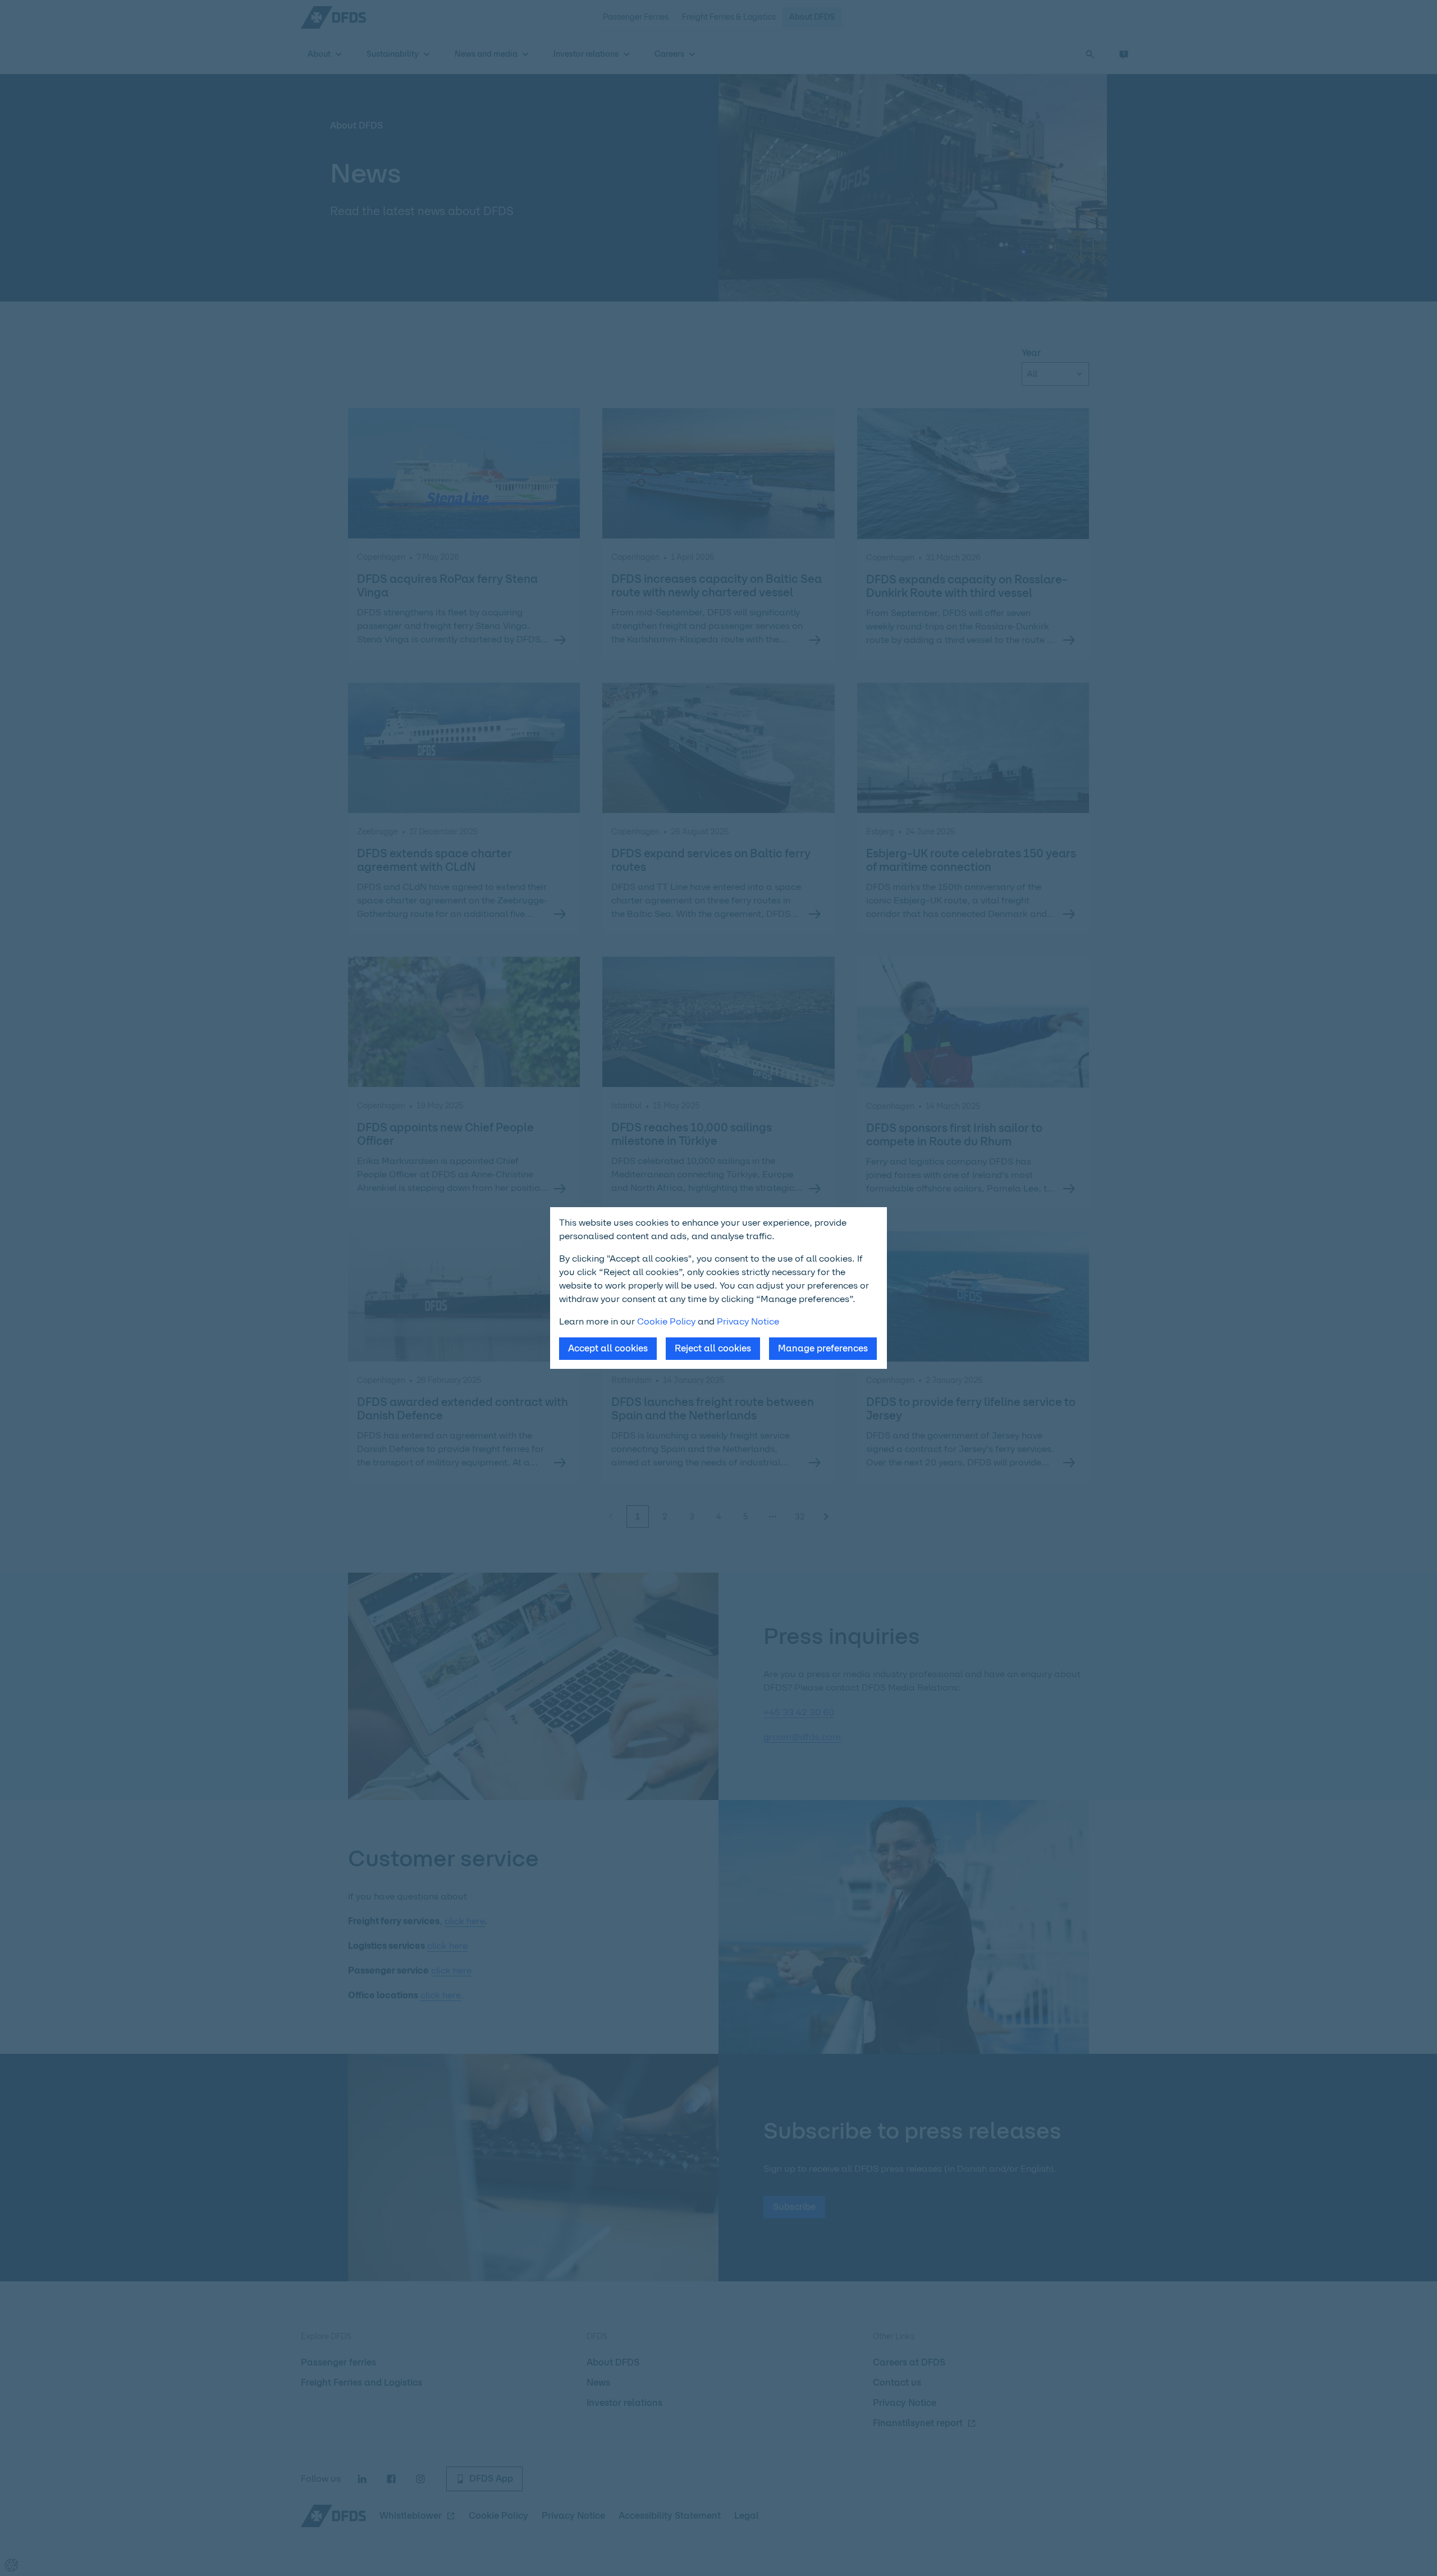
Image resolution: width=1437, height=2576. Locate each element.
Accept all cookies (608, 1348)
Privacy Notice (748, 1321)
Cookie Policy (666, 1321)
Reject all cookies (713, 1348)
